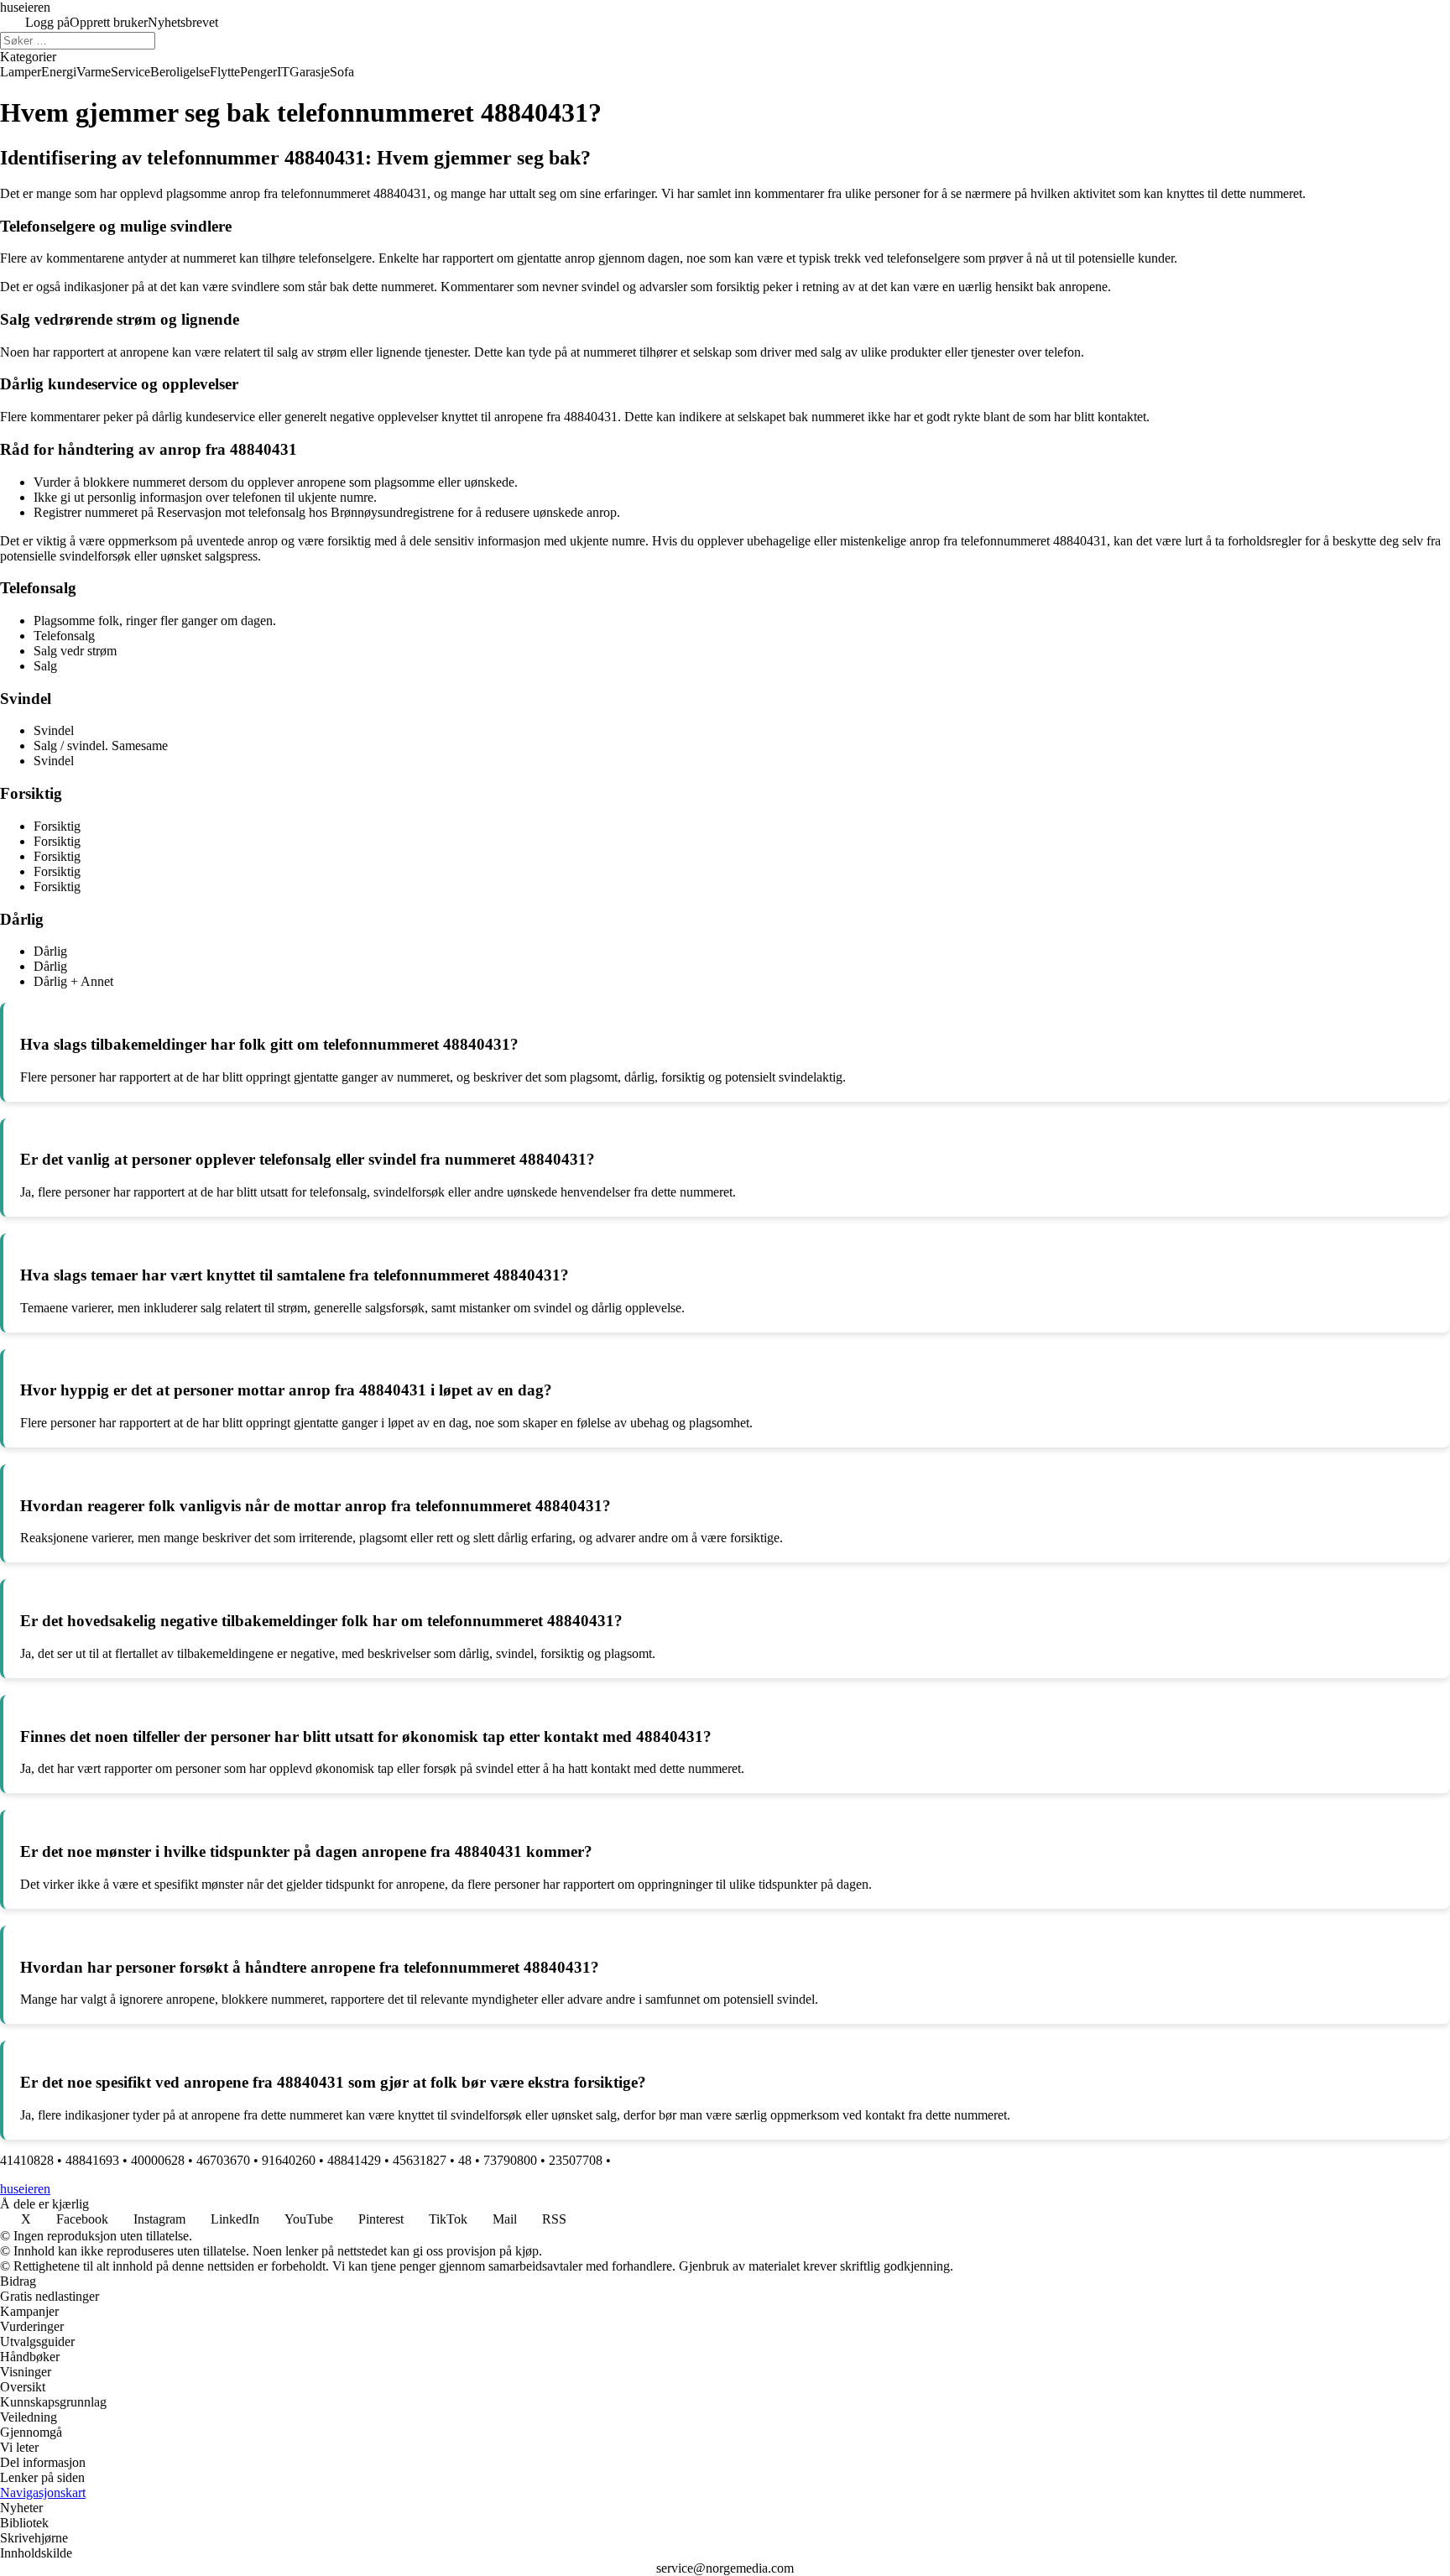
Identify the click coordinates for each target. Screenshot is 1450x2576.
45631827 (420, 2160)
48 (465, 2160)
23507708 (576, 2160)
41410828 (27, 2160)
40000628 (158, 2160)
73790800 (510, 2160)
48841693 (92, 2160)
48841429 (354, 2160)
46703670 (223, 2160)
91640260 (289, 2160)
